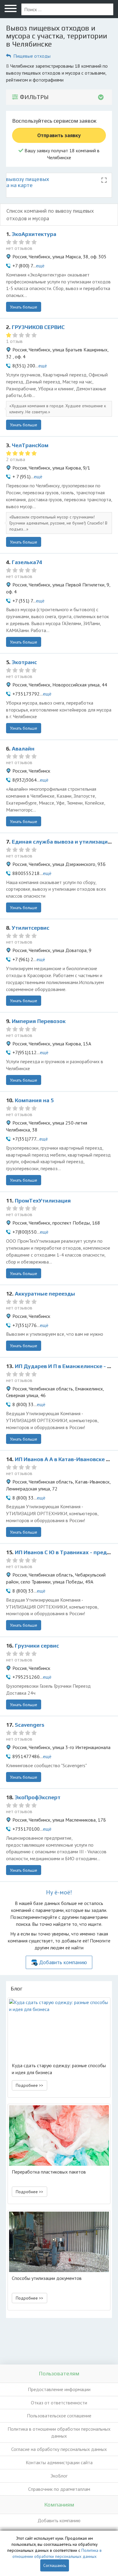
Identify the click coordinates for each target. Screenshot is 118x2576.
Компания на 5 (34, 1100)
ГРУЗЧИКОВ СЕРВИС (38, 327)
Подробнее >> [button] (29, 2085)
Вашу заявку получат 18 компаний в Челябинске (61, 154)
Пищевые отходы (32, 56)
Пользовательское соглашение (59, 2416)
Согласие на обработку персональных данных (59, 2449)
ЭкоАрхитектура (34, 234)
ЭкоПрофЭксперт (38, 1797)
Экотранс (24, 662)
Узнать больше (24, 307)
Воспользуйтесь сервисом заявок (54, 121)
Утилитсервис (31, 928)
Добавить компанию (63, 1962)
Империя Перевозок (39, 1021)
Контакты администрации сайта (59, 2462)
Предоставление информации (59, 2389)
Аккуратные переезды (45, 1294)
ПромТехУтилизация (43, 1201)
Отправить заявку (59, 135)
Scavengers (29, 1725)
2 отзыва (16, 459)
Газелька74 (27, 562)
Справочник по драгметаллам (59, 2489)
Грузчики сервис (37, 1646)
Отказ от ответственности (59, 2403)
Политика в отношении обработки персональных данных (59, 2432)
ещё (40, 266)
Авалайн (23, 749)
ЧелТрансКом (30, 445)
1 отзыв (14, 341)
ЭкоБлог (59, 2476)
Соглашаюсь (55, 2565)
